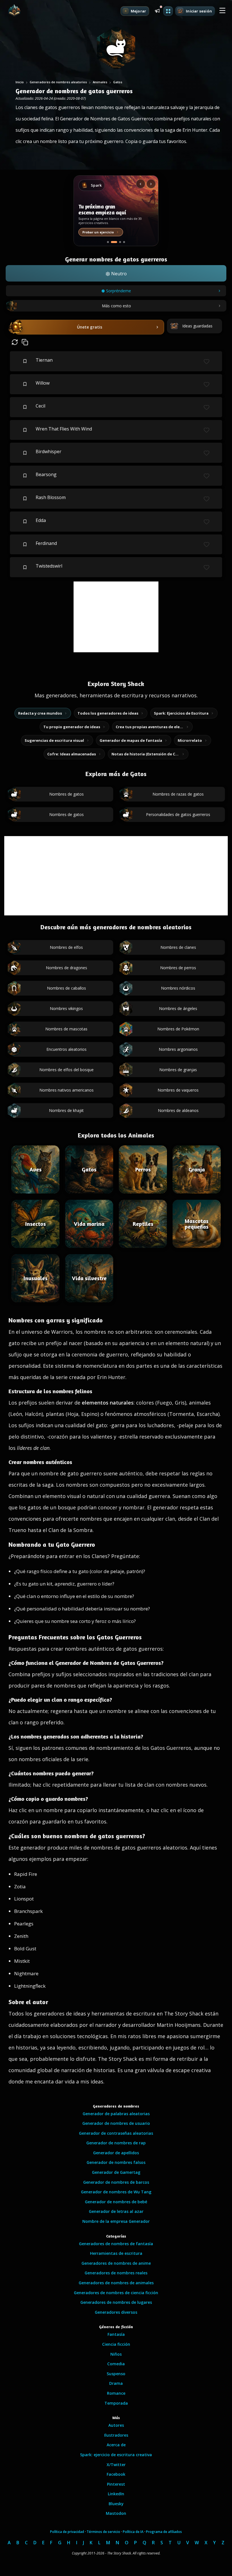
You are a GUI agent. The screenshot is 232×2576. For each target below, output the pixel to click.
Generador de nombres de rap (116, 2143)
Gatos (118, 82)
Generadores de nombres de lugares (116, 2302)
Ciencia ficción (116, 2344)
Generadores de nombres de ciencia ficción (116, 2293)
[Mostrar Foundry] (124, 242)
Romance (116, 2393)
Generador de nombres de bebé (116, 2202)
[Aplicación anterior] (141, 184)
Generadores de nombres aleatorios (58, 82)
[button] (222, 11)
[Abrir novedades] (157, 10)
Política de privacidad (67, 2532)
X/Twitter (116, 2465)
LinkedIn (116, 2494)
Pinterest (116, 2484)
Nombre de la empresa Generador (116, 2221)
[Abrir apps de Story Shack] (168, 11)
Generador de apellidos (116, 2153)
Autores (116, 2425)
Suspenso (116, 2374)
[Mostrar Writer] (108, 242)
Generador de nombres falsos (116, 2162)
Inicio (20, 82)
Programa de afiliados (164, 2532)
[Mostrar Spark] (114, 242)
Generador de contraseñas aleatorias (116, 2133)
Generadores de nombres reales (116, 2273)
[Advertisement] (116, 617)
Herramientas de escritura (116, 2253)
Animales (100, 82)
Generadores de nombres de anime (116, 2263)
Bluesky (116, 2504)
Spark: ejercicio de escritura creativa (116, 2455)
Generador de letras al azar (116, 2211)
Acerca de (116, 2445)
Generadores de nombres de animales (116, 2283)
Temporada (116, 2403)
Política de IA (133, 2532)
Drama (116, 2383)
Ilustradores (116, 2435)
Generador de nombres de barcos (116, 2182)
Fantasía (116, 2334)
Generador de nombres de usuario (116, 2123)
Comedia (116, 2364)
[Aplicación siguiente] (151, 184)
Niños (116, 2354)
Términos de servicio (103, 2532)
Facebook (116, 2474)
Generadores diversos (116, 2312)
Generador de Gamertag (116, 2172)
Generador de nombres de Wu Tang (116, 2192)
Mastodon (116, 2513)
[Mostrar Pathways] (120, 242)
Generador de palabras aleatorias (116, 2114)
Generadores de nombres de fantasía (116, 2244)
